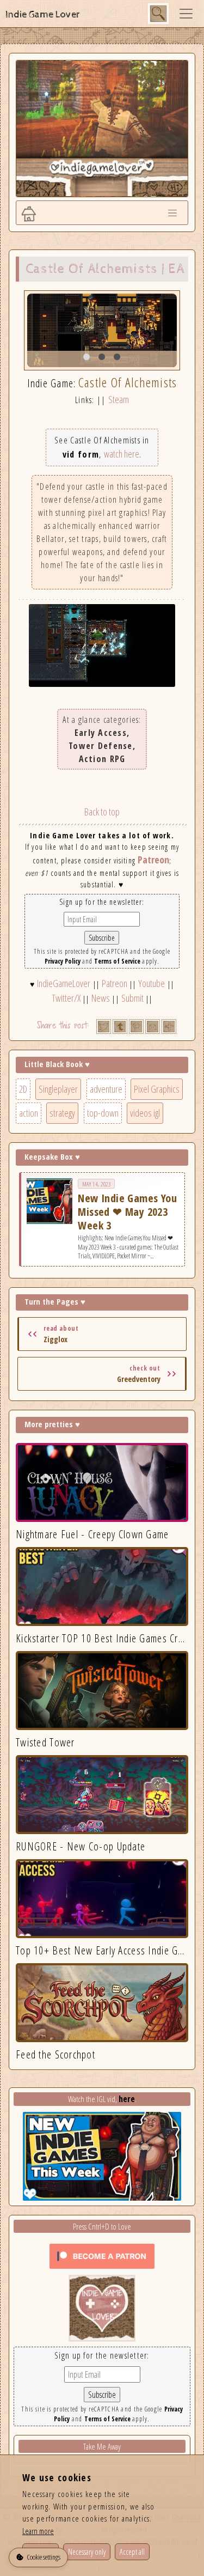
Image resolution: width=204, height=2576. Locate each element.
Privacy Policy (63, 961)
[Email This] (153, 1027)
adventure (106, 1089)
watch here (122, 454)
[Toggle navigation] (186, 14)
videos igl (145, 1113)
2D (23, 1089)
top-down (103, 1113)
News (101, 998)
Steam (119, 399)
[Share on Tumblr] (120, 1027)
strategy (62, 1113)
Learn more (38, 2531)
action (29, 1113)
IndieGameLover (64, 983)
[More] (169, 1027)
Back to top (102, 812)
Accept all (132, 2552)
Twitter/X (66, 998)
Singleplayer (58, 1089)
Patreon (153, 860)
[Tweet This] (104, 1027)
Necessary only (87, 2552)
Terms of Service (117, 961)
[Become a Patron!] (102, 2255)
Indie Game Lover (43, 14)
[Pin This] (136, 1027)
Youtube (152, 983)
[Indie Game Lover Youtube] (102, 2307)
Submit (132, 998)
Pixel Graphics (157, 1089)
